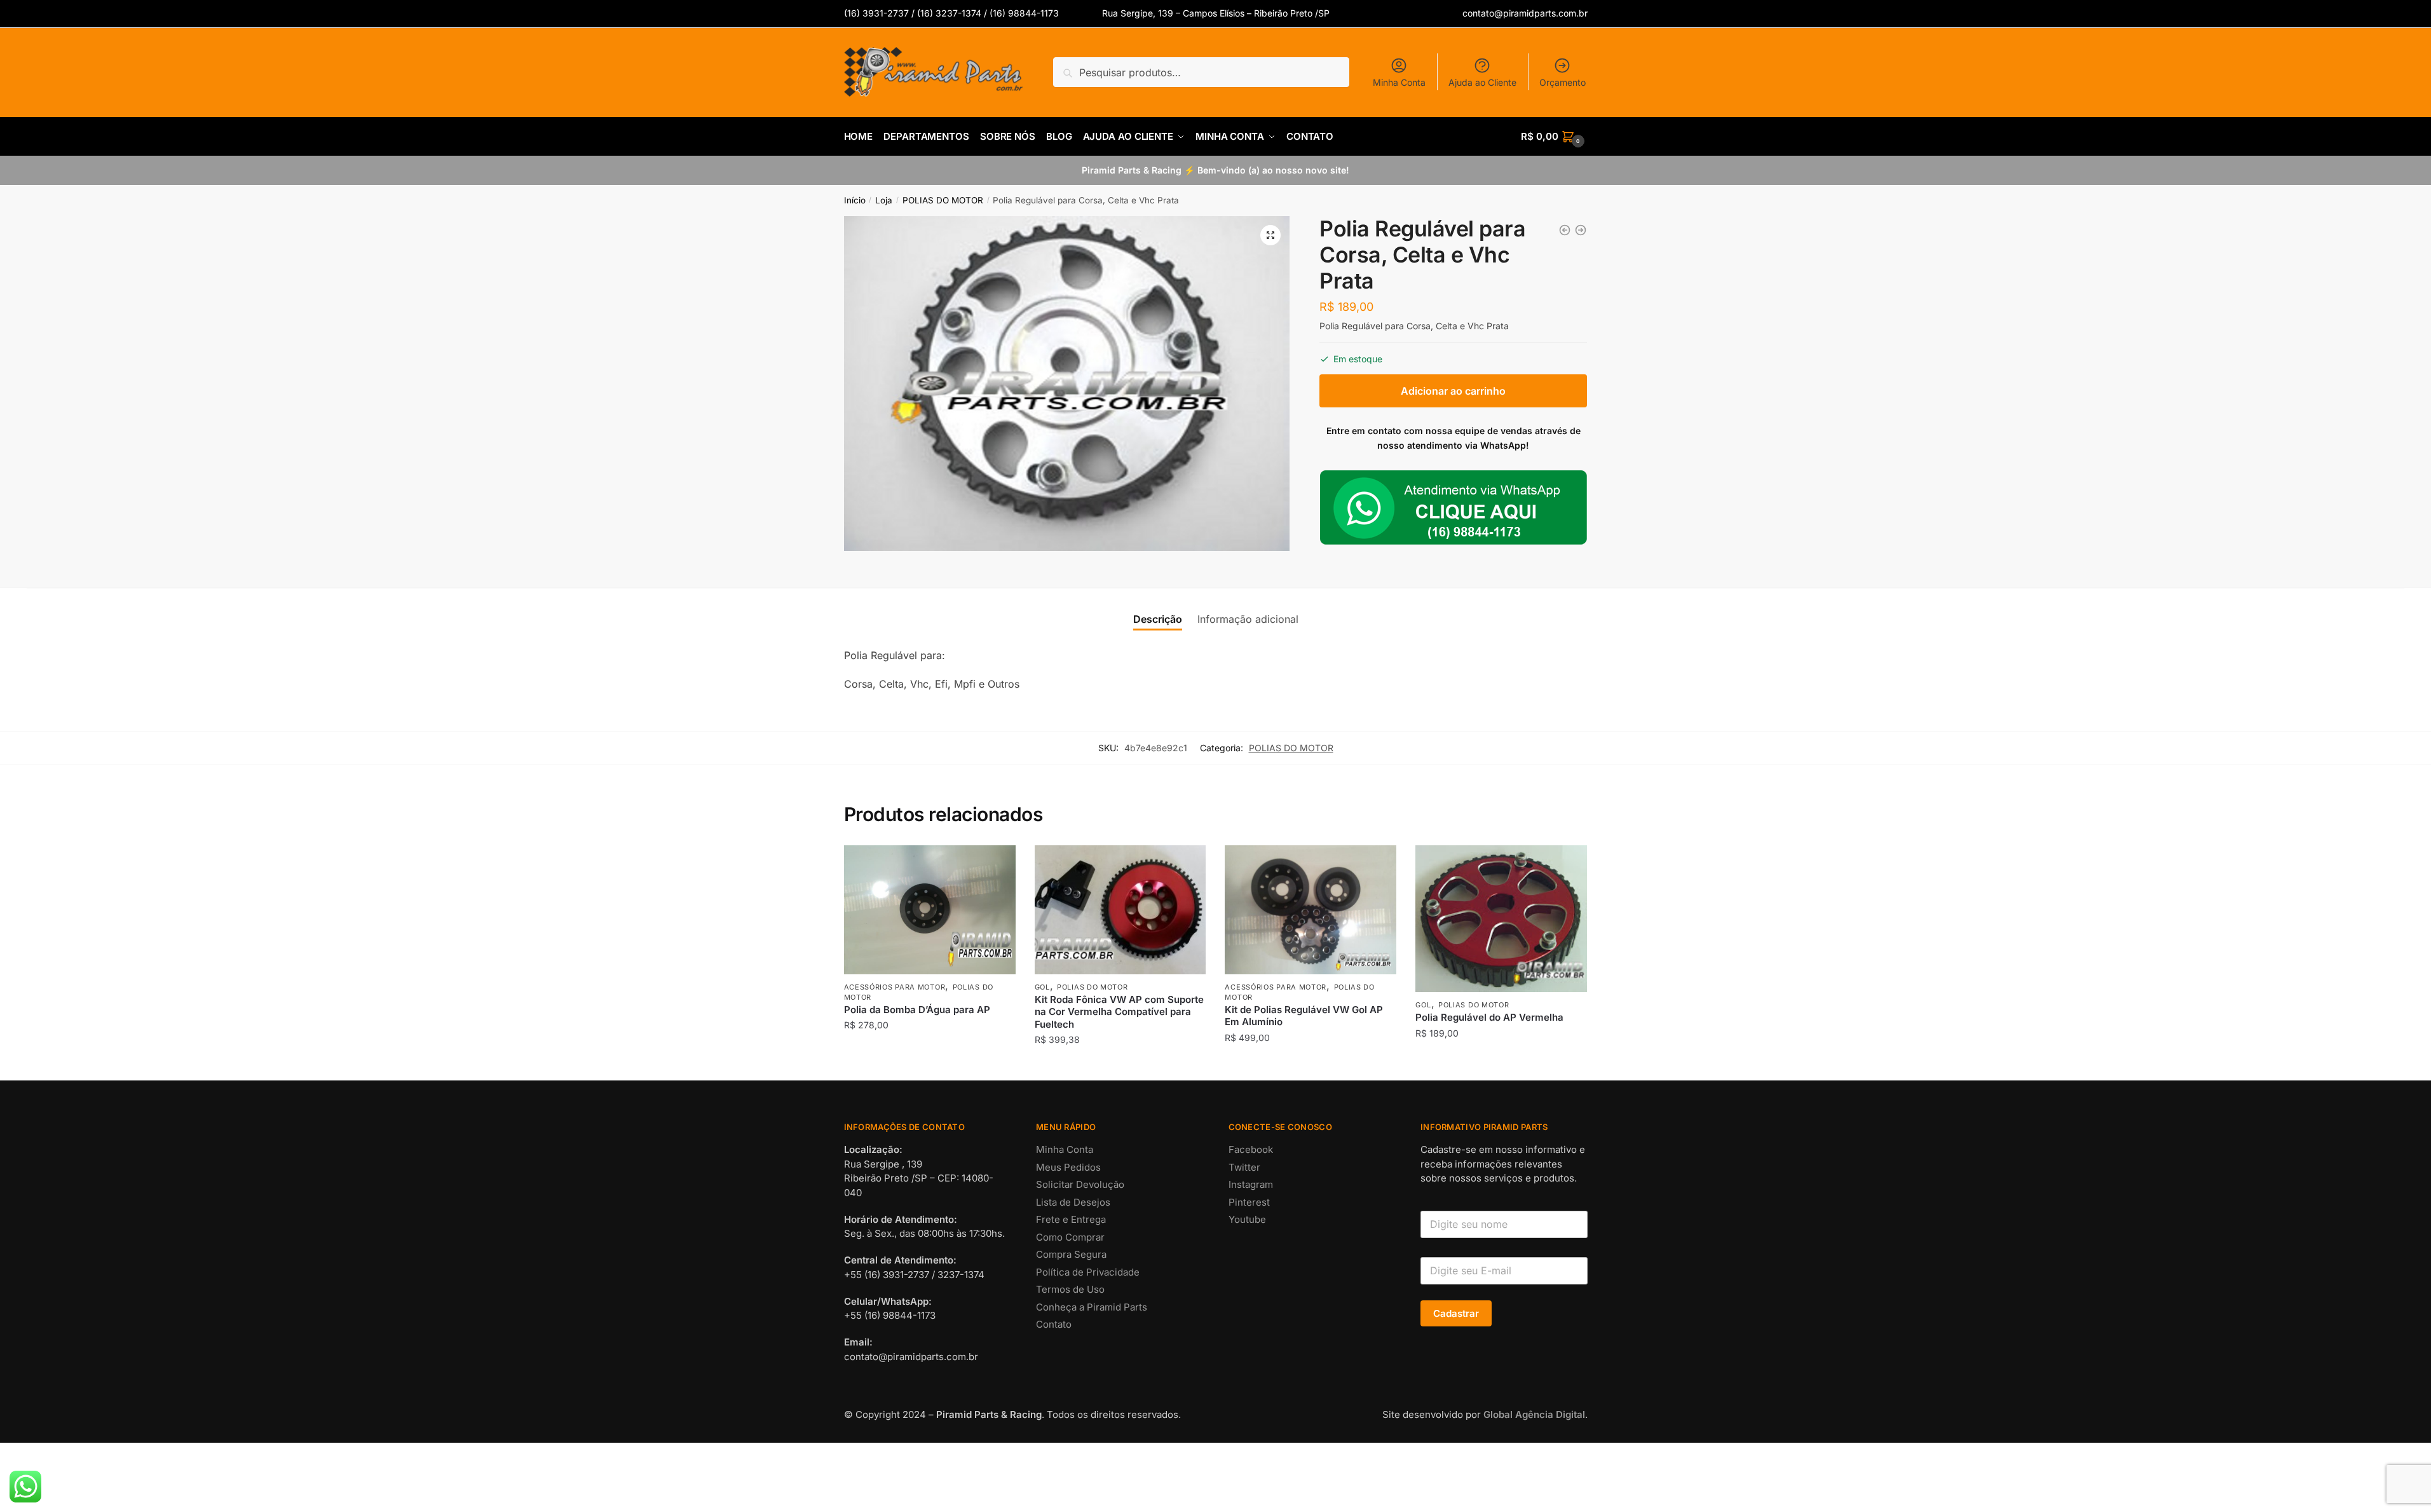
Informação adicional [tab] (1248, 619)
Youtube (1247, 1219)
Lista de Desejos (1073, 1202)
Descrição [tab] (1158, 619)
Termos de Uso (1070, 1289)
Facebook (1251, 1149)
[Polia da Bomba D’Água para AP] (930, 910)
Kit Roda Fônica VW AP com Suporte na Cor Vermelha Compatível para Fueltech (1119, 1012)
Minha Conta (1399, 82)
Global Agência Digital (1534, 1414)
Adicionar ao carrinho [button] (929, 1066)
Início (855, 200)
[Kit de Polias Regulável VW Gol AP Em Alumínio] (1311, 909)
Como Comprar (1070, 1237)
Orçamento (1563, 82)
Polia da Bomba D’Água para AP (917, 1010)
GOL (1042, 987)
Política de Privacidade (1088, 1272)
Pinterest (1249, 1202)
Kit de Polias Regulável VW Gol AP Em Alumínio (1304, 1016)
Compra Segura (1071, 1254)
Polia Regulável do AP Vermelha (1489, 1017)
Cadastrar (1456, 1313)
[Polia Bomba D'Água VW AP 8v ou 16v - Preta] (1581, 230)
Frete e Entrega (1071, 1219)
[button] (1270, 235)
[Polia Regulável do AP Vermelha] (1501, 919)
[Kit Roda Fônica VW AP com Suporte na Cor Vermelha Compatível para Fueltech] (1120, 909)
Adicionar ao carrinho (1453, 391)
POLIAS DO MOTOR (943, 200)
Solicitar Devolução (1080, 1184)
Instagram (1251, 1184)
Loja (884, 200)
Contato (1054, 1324)
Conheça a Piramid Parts (1092, 1307)
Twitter (1244, 1167)
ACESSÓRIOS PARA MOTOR (895, 987)
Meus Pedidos (1068, 1167)
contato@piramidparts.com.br (1525, 13)
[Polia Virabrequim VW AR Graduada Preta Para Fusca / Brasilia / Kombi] (1565, 230)
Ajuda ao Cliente (1482, 82)
